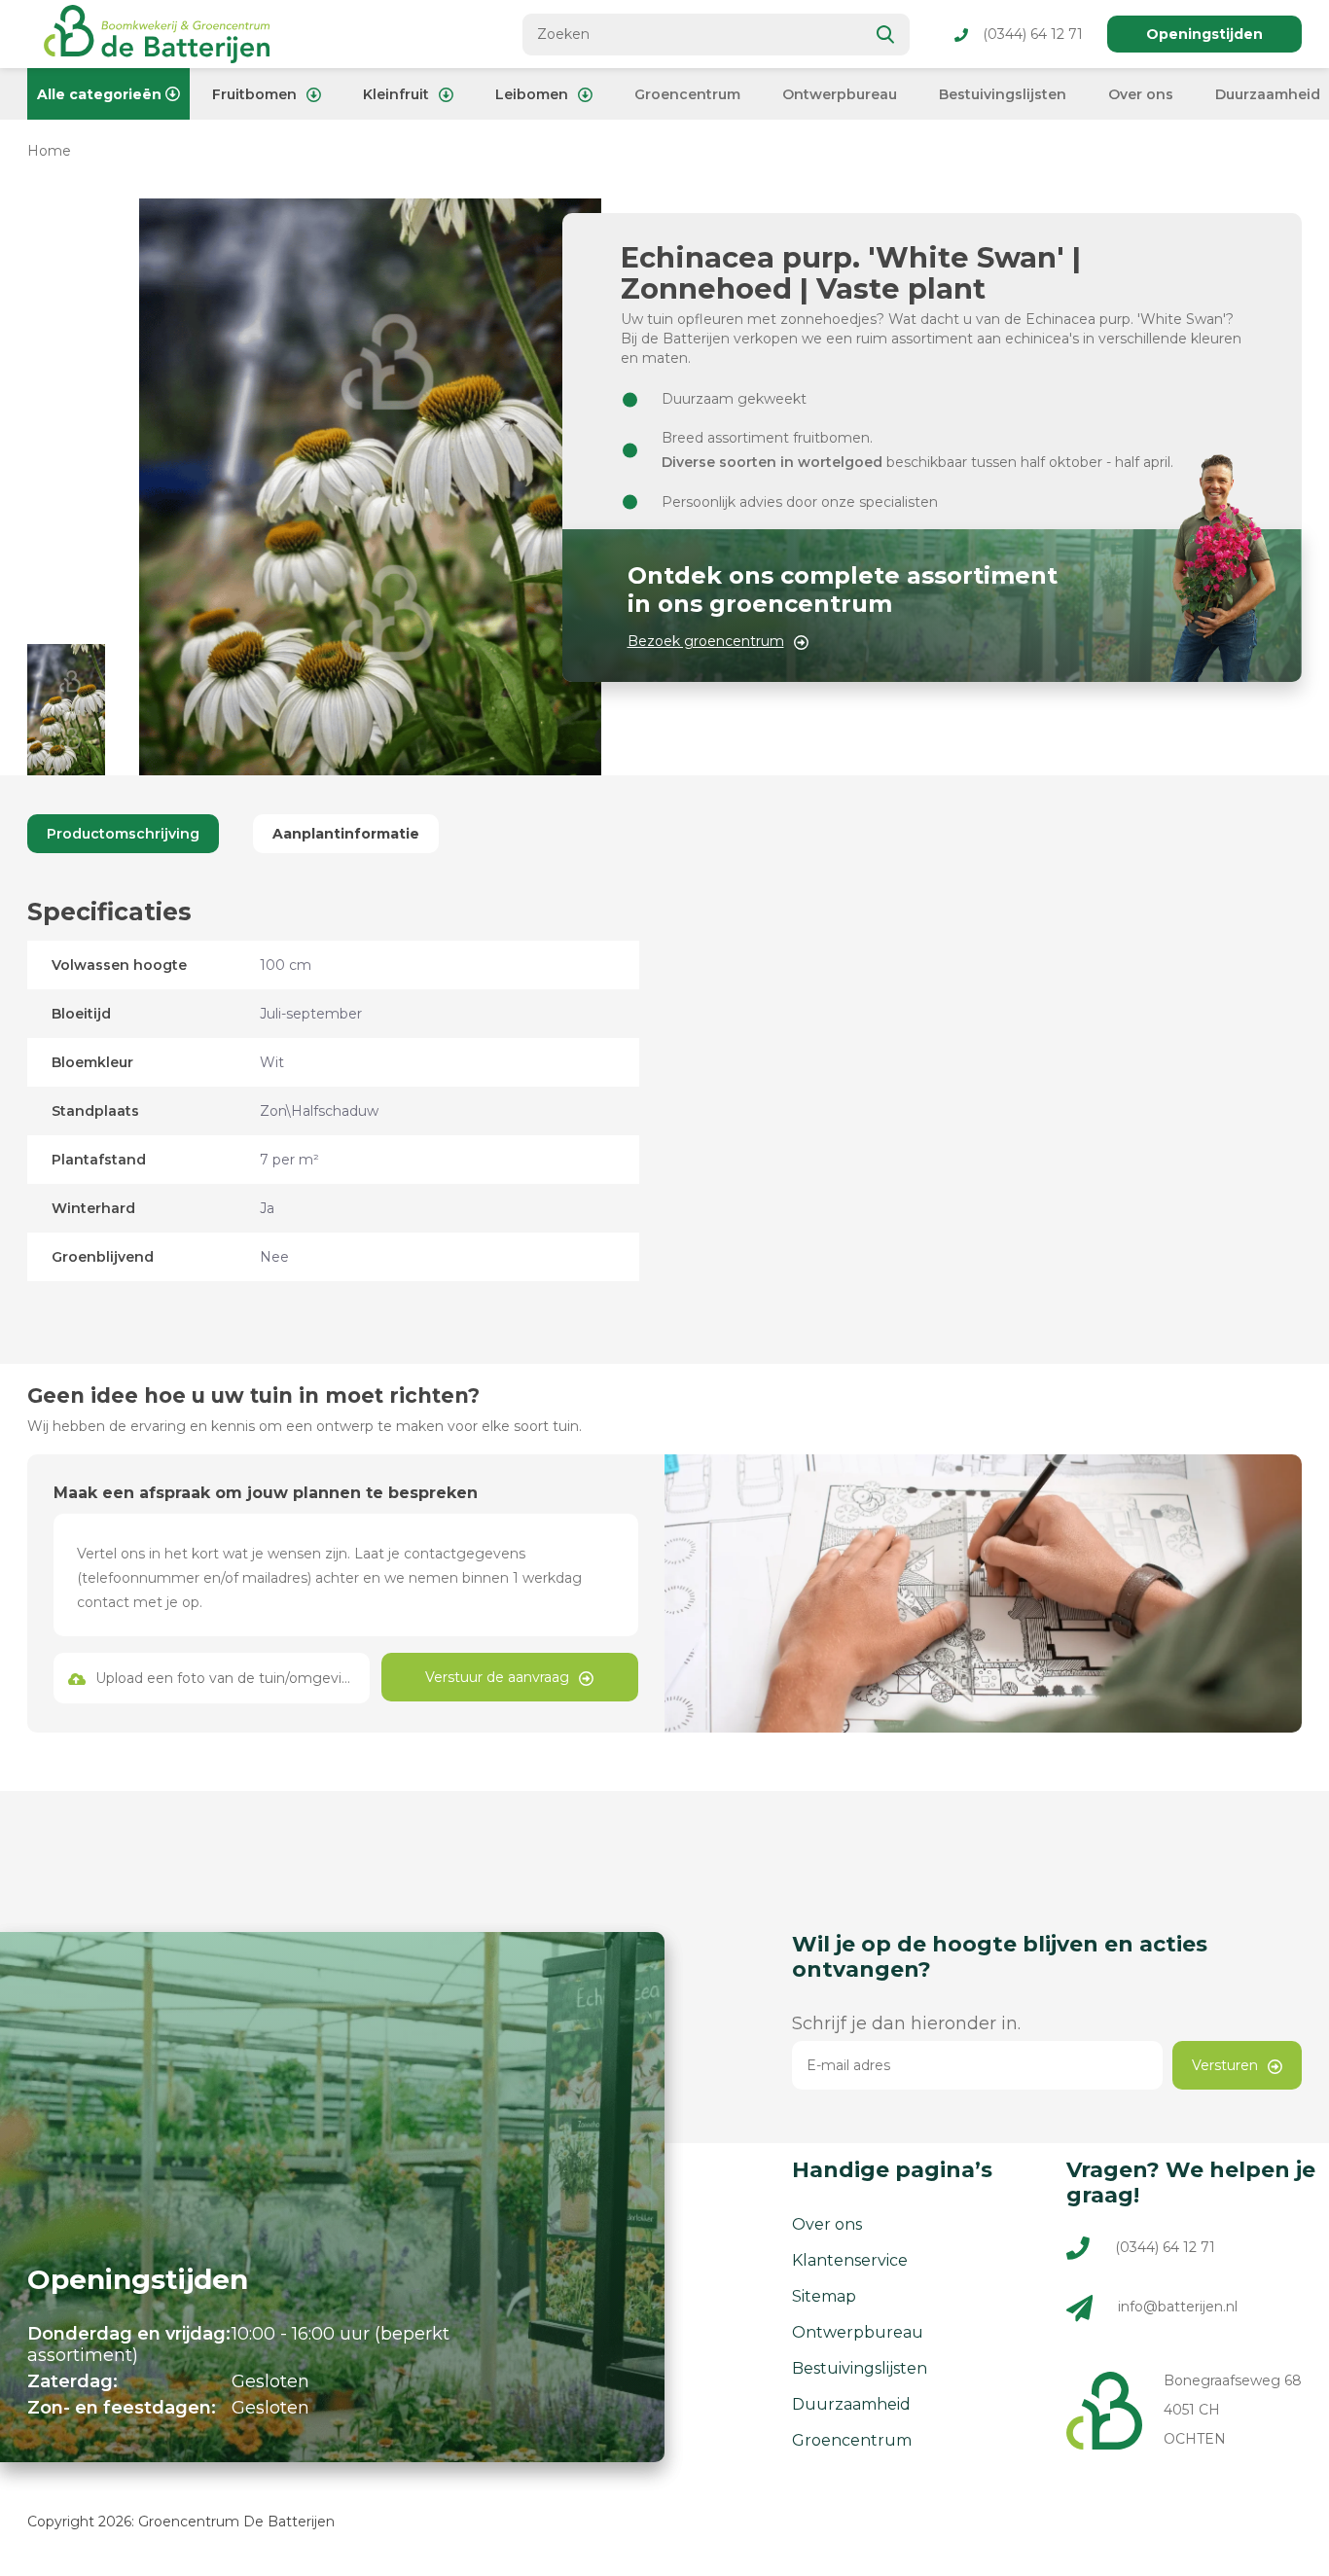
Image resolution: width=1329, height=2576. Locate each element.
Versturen (1225, 2065)
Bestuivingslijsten (1003, 94)
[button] (66, 710)
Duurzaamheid (1268, 94)
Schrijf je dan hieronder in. (906, 2023)
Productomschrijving (123, 834)
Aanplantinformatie (346, 834)
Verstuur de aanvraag (497, 1677)
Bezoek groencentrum (706, 641)
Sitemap (824, 2296)
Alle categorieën (99, 94)
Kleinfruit (396, 94)
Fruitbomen (254, 94)
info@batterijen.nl (1178, 2308)
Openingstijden (1204, 34)
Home (49, 151)
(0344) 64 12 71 (1033, 34)
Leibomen (532, 94)
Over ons (1141, 94)
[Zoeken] (886, 35)
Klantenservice (850, 2260)
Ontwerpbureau (840, 94)
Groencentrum (687, 94)
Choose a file (211, 1678)
